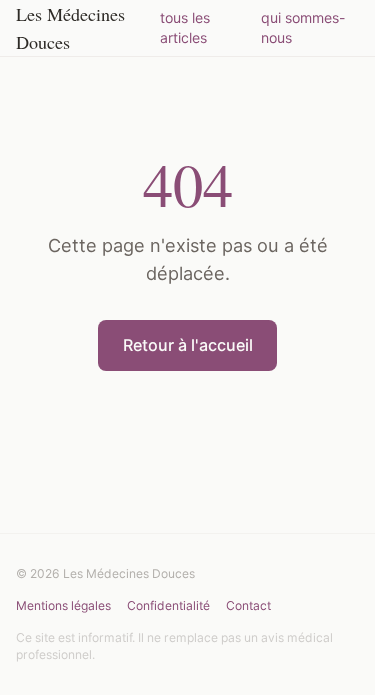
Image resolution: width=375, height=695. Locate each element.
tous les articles (185, 27)
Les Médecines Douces (70, 28)
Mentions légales (63, 605)
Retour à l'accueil (188, 345)
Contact (248, 605)
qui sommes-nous (303, 27)
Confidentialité (168, 605)
